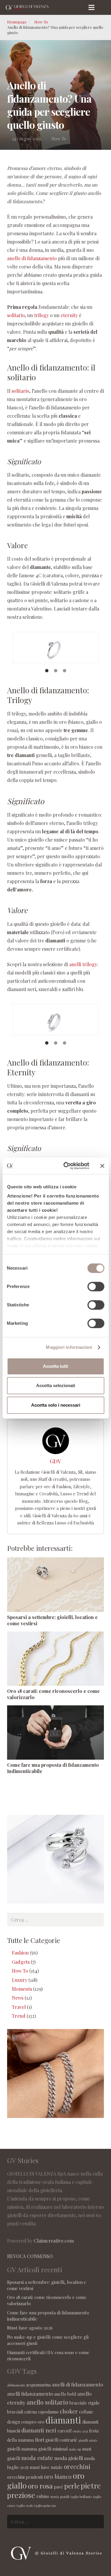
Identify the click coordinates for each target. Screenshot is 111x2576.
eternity (69, 315)
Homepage (17, 22)
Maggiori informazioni (69, 1347)
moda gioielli (69, 2458)
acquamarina (38, 2385)
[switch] (96, 1287)
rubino (43, 2496)
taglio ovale (25, 2506)
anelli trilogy (83, 964)
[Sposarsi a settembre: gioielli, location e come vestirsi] (55, 1585)
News (18, 1998)
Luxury (20, 1980)
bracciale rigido (85, 2403)
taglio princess (45, 2506)
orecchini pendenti (25, 2477)
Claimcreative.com (54, 2241)
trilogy (41, 315)
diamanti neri (39, 2430)
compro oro (33, 2422)
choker (69, 2411)
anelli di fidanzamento (77, 2384)
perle (72, 2486)
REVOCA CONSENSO (30, 2256)
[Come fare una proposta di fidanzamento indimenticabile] (55, 1733)
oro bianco (58, 2476)
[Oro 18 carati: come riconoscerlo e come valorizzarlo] (55, 1659)
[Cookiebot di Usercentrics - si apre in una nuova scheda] (66, 1166)
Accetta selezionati (56, 1385)
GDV (55, 1461)
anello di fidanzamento (33, 258)
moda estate (37, 2458)
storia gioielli (60, 2497)
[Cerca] (104, 7)
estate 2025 (80, 2431)
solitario (16, 315)
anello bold (65, 2394)
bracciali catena (22, 2412)
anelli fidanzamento (30, 2394)
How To (41, 22)
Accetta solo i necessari (56, 1405)
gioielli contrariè (61, 2440)
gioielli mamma (22, 2449)
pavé (58, 2487)
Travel (19, 2007)
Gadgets (21, 1962)
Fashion (20, 1953)
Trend (19, 2016)
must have (40, 2467)
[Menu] (92, 7)
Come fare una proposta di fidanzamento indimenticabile (53, 1768)
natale (57, 2467)
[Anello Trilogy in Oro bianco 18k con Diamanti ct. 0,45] (55, 1020)
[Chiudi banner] (102, 1166)
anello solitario (48, 2402)
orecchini (77, 2466)
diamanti (63, 2420)
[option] (55, 647)
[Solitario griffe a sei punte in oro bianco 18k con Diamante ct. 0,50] (55, 647)
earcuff (64, 2431)
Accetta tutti (55, 1366)
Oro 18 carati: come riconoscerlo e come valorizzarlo (53, 1694)
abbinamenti (16, 2385)
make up (75, 2449)
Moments (22, 1989)
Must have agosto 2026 (30, 2328)
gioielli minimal (53, 2449)
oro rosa (40, 2486)
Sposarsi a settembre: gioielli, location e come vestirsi (52, 1620)
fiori (40, 2440)
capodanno (48, 2412)
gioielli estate (88, 2440)
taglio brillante (81, 2497)
